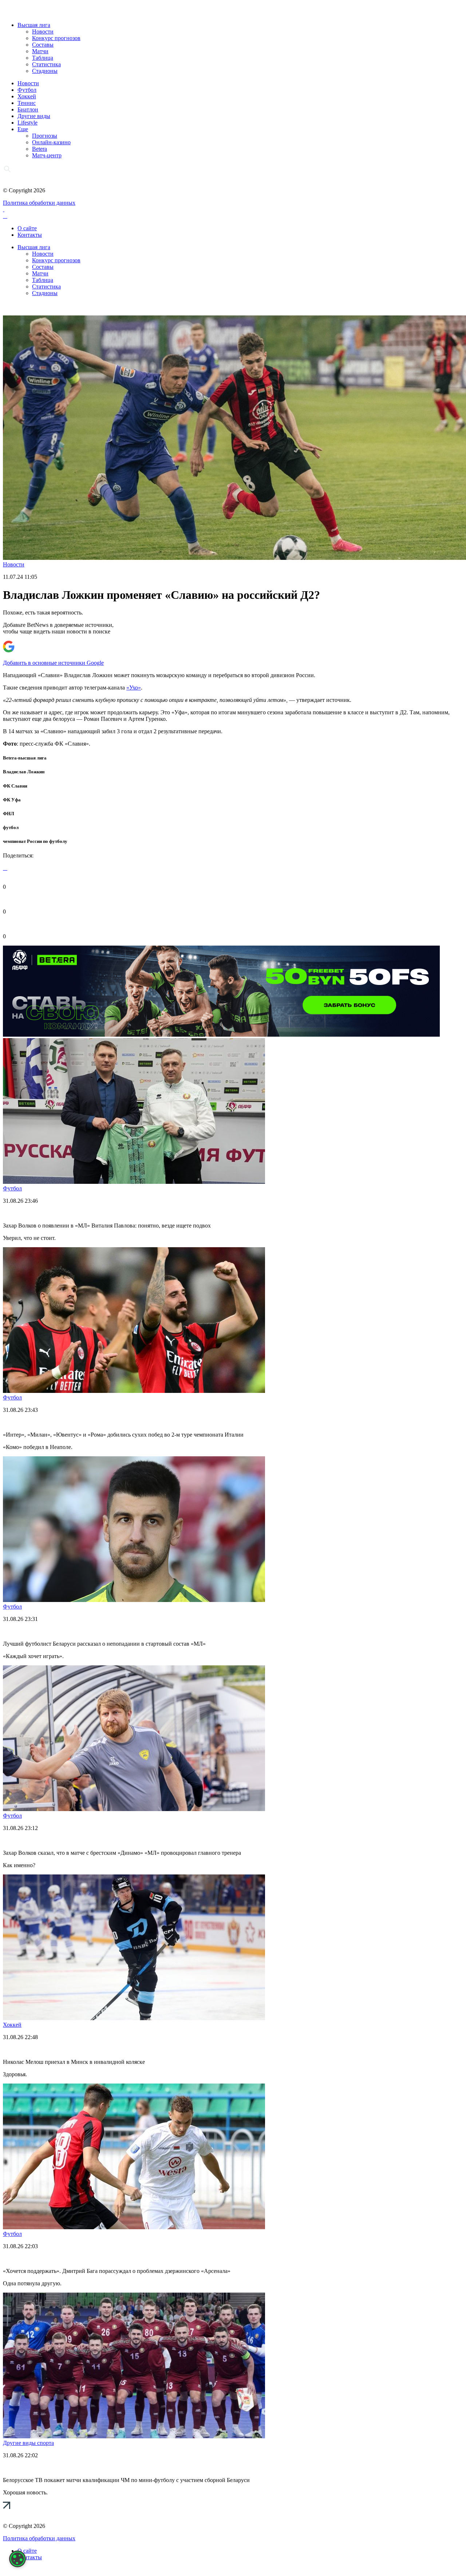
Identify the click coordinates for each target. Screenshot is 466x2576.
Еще (23, 129)
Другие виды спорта (28, 2443)
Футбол (27, 90)
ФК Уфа (12, 800)
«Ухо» (134, 688)
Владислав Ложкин (24, 772)
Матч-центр (47, 155)
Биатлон (28, 109)
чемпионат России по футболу (35, 841)
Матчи (40, 51)
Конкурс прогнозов (56, 38)
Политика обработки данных (39, 203)
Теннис (27, 103)
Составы (43, 45)
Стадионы (45, 71)
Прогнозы (45, 136)
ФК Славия (15, 786)
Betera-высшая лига (25, 758)
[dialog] (17, 2559)
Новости (43, 32)
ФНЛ (9, 814)
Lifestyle (27, 123)
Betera (40, 149)
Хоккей (27, 96)
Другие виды (34, 116)
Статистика (46, 64)
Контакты (30, 235)
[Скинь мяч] (221, 1035)
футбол (11, 827)
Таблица (43, 58)
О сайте (27, 228)
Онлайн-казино (51, 142)
